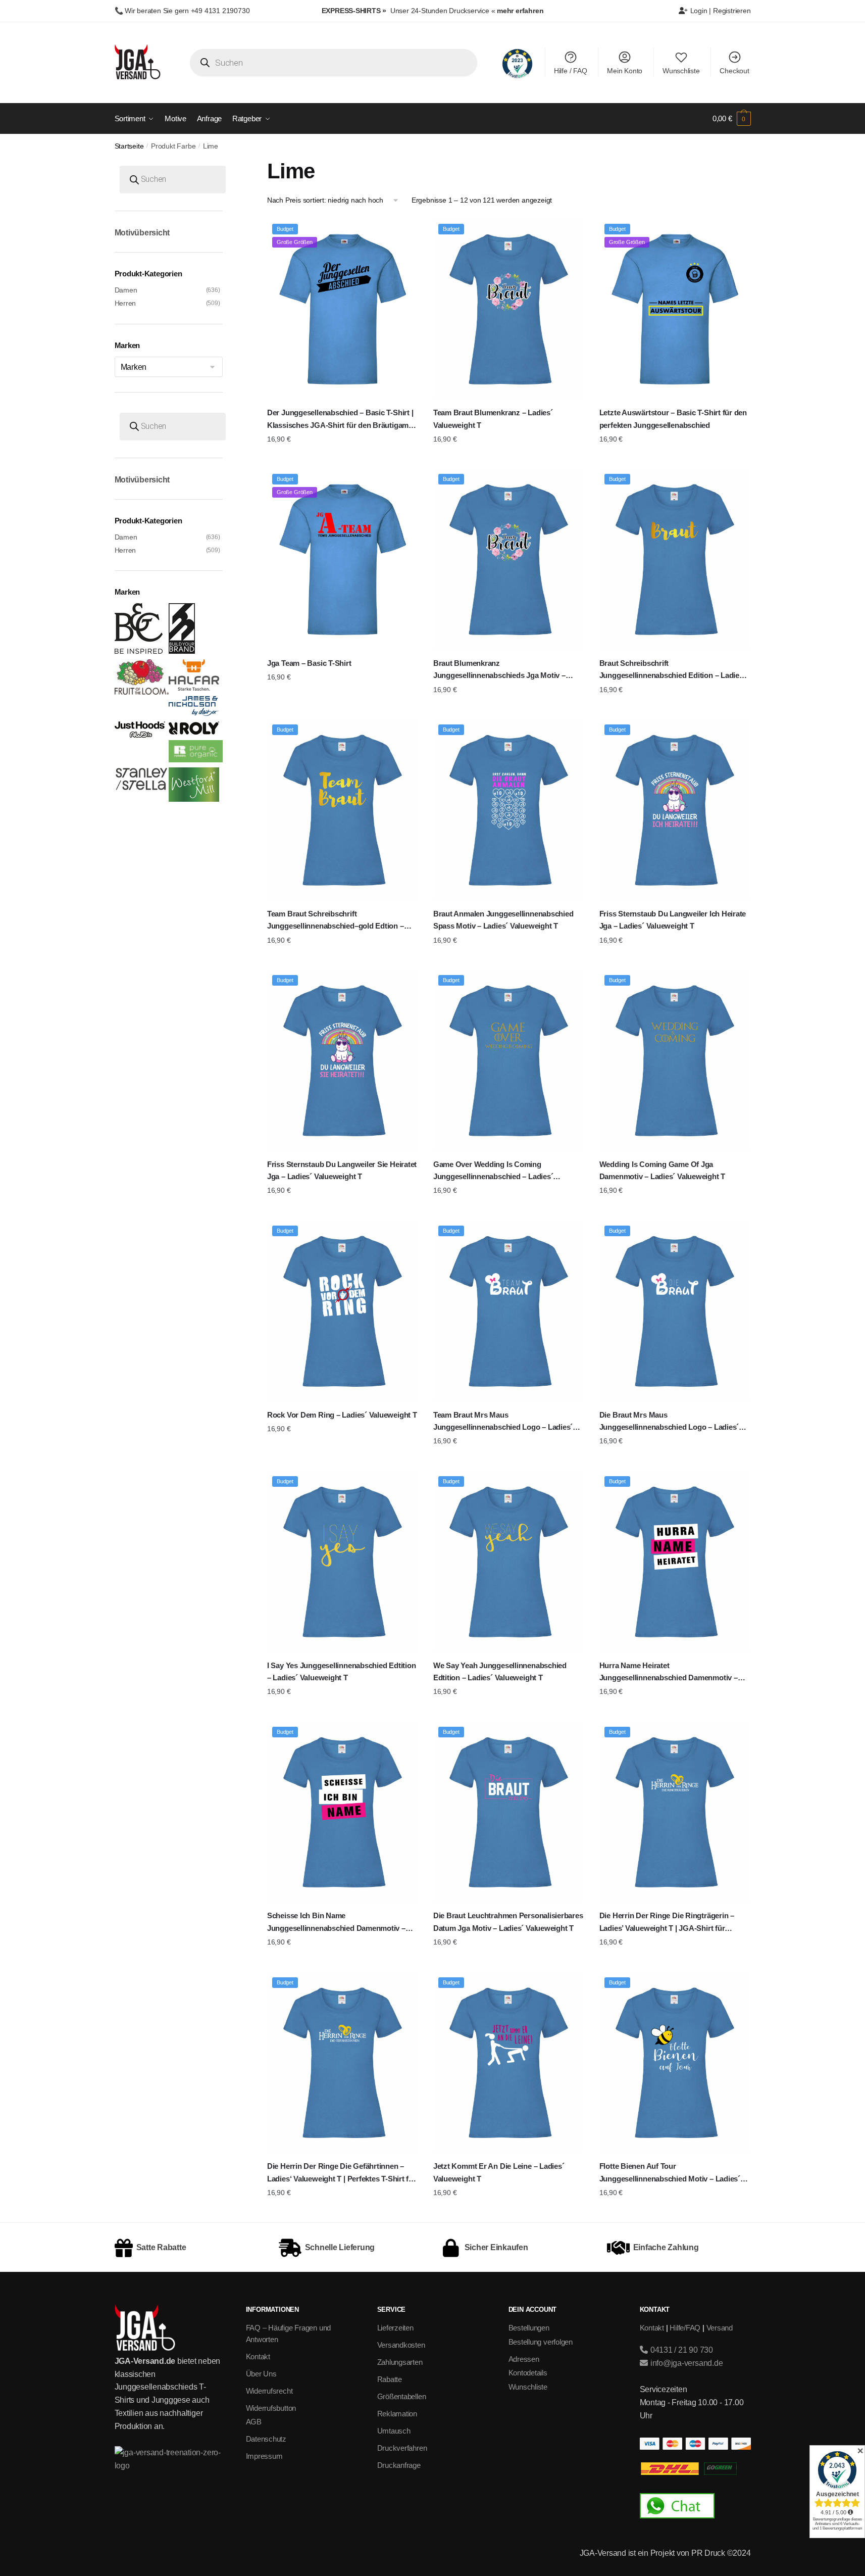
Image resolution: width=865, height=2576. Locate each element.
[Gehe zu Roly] (194, 732)
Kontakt (258, 2356)
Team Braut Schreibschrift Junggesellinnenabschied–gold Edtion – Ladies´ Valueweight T (336, 921)
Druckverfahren (402, 2448)
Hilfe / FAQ (571, 71)
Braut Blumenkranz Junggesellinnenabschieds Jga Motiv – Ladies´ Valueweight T (499, 670)
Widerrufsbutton (271, 2408)
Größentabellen (402, 2396)
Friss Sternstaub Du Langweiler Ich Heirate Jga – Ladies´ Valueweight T (673, 920)
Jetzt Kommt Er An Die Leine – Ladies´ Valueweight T (499, 2172)
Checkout (734, 71)
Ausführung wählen (343, 459)
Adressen (524, 2359)
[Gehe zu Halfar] (194, 688)
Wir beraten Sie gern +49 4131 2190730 (187, 11)
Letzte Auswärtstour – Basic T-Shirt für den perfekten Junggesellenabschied (673, 419)
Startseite (129, 146)
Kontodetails (528, 2373)
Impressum (264, 2456)
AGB (254, 2422)
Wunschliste (681, 71)
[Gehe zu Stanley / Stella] (142, 788)
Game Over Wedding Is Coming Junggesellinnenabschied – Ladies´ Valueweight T (493, 1172)
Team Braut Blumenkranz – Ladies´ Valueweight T (493, 419)
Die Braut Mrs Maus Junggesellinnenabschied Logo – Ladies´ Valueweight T (669, 1422)
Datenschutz (266, 2439)
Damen (126, 290)
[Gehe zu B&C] (139, 651)
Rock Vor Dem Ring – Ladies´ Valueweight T (342, 1415)
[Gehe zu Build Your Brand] (182, 651)
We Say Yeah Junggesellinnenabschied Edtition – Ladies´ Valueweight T (500, 1671)
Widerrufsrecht (269, 2391)
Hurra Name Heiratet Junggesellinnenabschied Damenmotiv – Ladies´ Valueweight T (669, 1673)
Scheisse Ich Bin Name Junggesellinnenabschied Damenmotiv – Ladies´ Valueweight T (336, 1923)
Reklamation (397, 2414)
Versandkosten (401, 2345)
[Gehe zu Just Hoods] (140, 735)
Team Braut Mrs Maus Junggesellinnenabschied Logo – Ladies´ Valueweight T (503, 1422)
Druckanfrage (399, 2465)
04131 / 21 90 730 (681, 2350)
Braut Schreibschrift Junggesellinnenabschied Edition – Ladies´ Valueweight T (673, 670)
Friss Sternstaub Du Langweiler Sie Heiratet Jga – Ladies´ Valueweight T (342, 1170)
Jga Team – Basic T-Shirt (309, 663)
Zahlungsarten (400, 2362)
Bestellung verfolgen (541, 2342)
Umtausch (394, 2431)
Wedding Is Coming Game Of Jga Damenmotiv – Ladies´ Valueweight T (662, 1170)
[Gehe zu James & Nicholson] (194, 713)
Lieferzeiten (395, 2328)
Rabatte (390, 2379)
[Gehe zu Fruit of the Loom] (142, 692)
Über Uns (261, 2374)
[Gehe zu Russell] (196, 760)
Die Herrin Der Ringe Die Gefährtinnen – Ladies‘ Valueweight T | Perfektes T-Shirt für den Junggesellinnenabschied (342, 2173)
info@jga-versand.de (685, 2363)
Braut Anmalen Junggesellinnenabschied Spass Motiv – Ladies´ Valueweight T (503, 920)
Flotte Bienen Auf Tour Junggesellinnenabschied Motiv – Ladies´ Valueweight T (670, 2173)
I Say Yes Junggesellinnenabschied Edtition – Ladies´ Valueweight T (342, 1671)
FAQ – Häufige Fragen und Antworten (289, 2334)
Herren (125, 303)
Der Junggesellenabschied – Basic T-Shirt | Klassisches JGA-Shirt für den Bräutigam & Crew (342, 420)
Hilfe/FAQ (685, 2328)
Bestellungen (529, 2328)
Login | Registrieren (720, 11)
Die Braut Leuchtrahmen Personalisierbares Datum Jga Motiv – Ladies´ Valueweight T (508, 1922)
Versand (720, 2328)
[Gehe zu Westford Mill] (194, 799)
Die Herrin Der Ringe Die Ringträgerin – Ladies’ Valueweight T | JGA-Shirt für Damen (667, 1923)
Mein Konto (625, 71)
